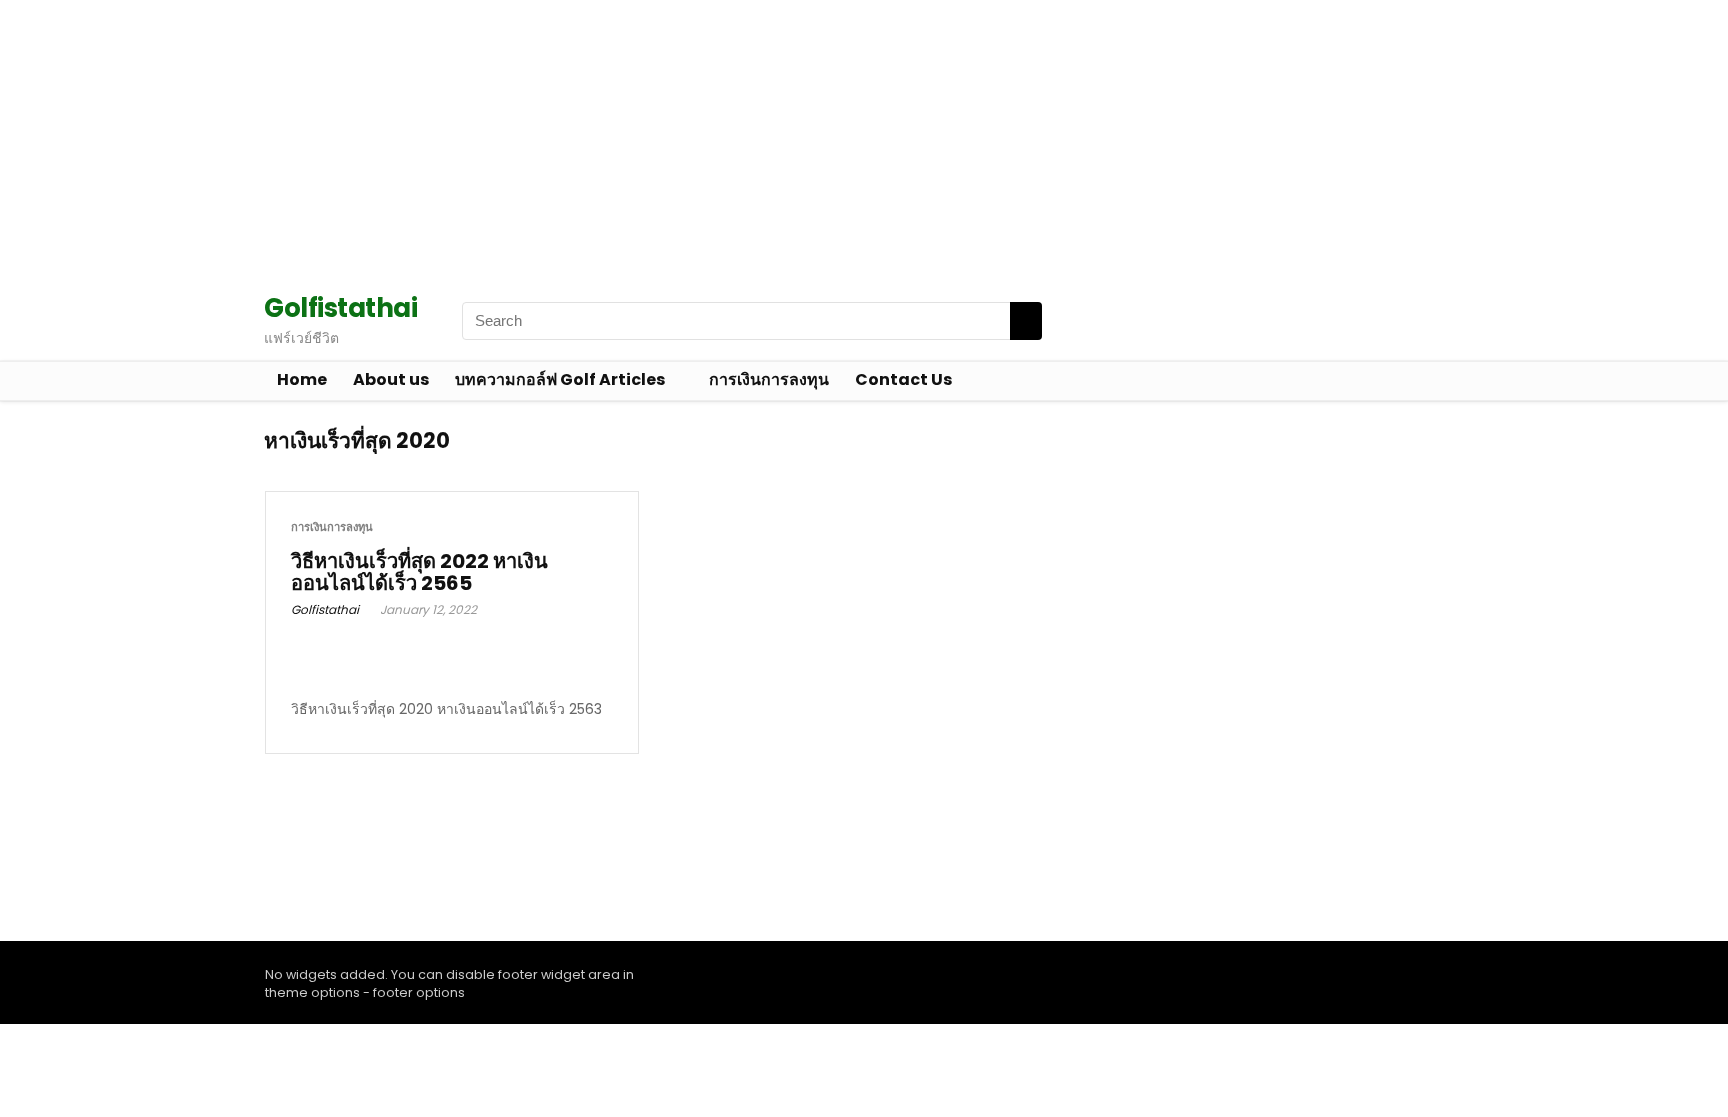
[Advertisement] (600, 140)
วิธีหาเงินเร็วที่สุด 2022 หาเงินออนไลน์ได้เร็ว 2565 (419, 572)
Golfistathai (325, 609)
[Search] (1026, 321)
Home (302, 379)
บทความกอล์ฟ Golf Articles (560, 379)
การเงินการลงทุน (769, 379)
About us (391, 379)
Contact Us (903, 379)
